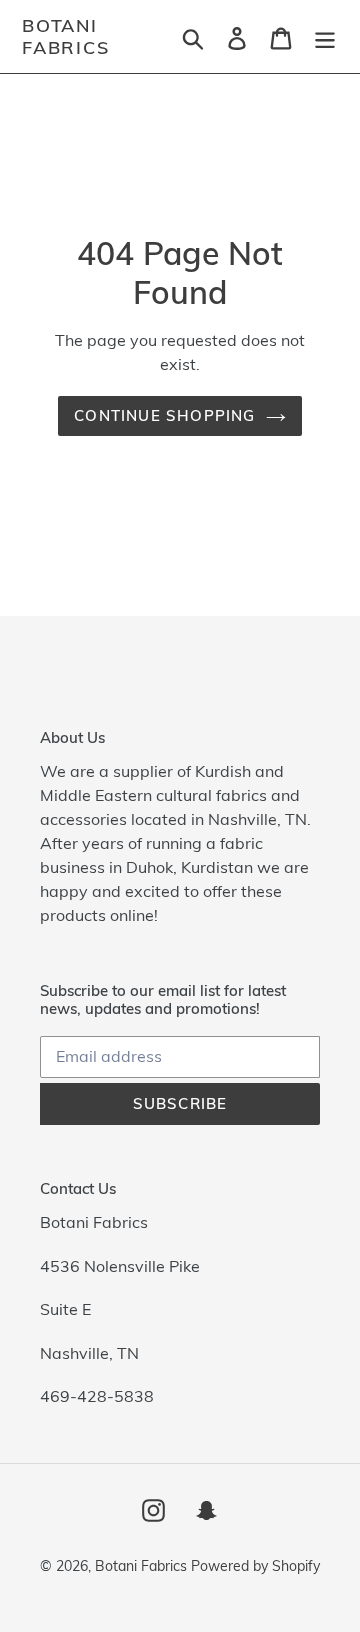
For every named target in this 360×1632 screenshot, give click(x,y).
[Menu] (325, 36)
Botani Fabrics (66, 36)
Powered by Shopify (255, 1566)
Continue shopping (164, 415)
